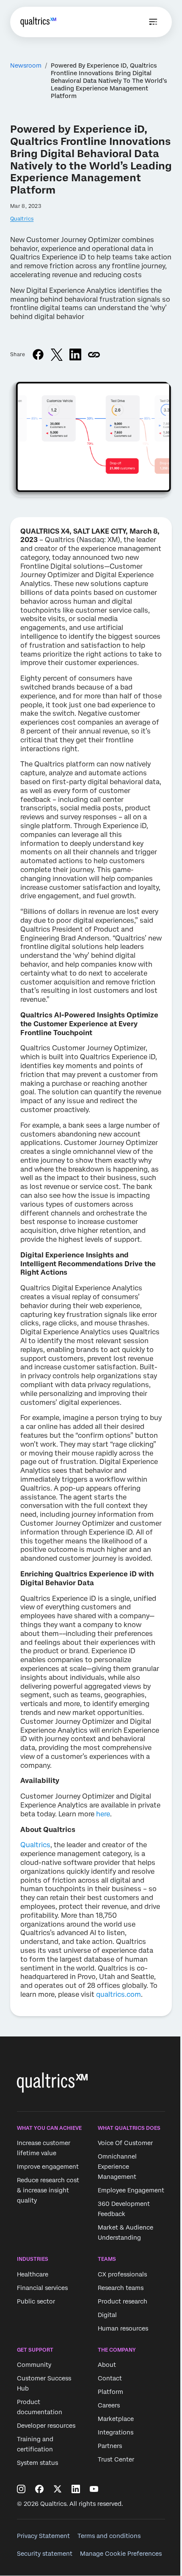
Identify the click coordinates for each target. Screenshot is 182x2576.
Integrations (116, 2432)
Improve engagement (48, 2167)
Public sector (36, 2301)
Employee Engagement (131, 2190)
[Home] (38, 22)
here (103, 1814)
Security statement (45, 2554)
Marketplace (116, 2419)
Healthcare (33, 2274)
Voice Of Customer (125, 2143)
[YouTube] (94, 2489)
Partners (110, 2446)
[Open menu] (153, 22)
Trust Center (116, 2459)
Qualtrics (22, 219)
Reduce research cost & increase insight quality (48, 2190)
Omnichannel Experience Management (117, 2167)
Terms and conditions (109, 2536)
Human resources (123, 2328)
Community (34, 2365)
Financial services (42, 2288)
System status (37, 2463)
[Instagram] (21, 2489)
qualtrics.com (119, 1994)
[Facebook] (39, 2489)
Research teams (121, 2288)
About (107, 2365)
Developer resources (46, 2426)
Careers (109, 2405)
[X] (58, 2489)
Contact (110, 2378)
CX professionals (122, 2274)
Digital (107, 2315)
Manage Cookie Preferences (121, 2554)
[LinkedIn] (76, 2489)
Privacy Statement (43, 2536)
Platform (110, 2392)
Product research (123, 2301)
